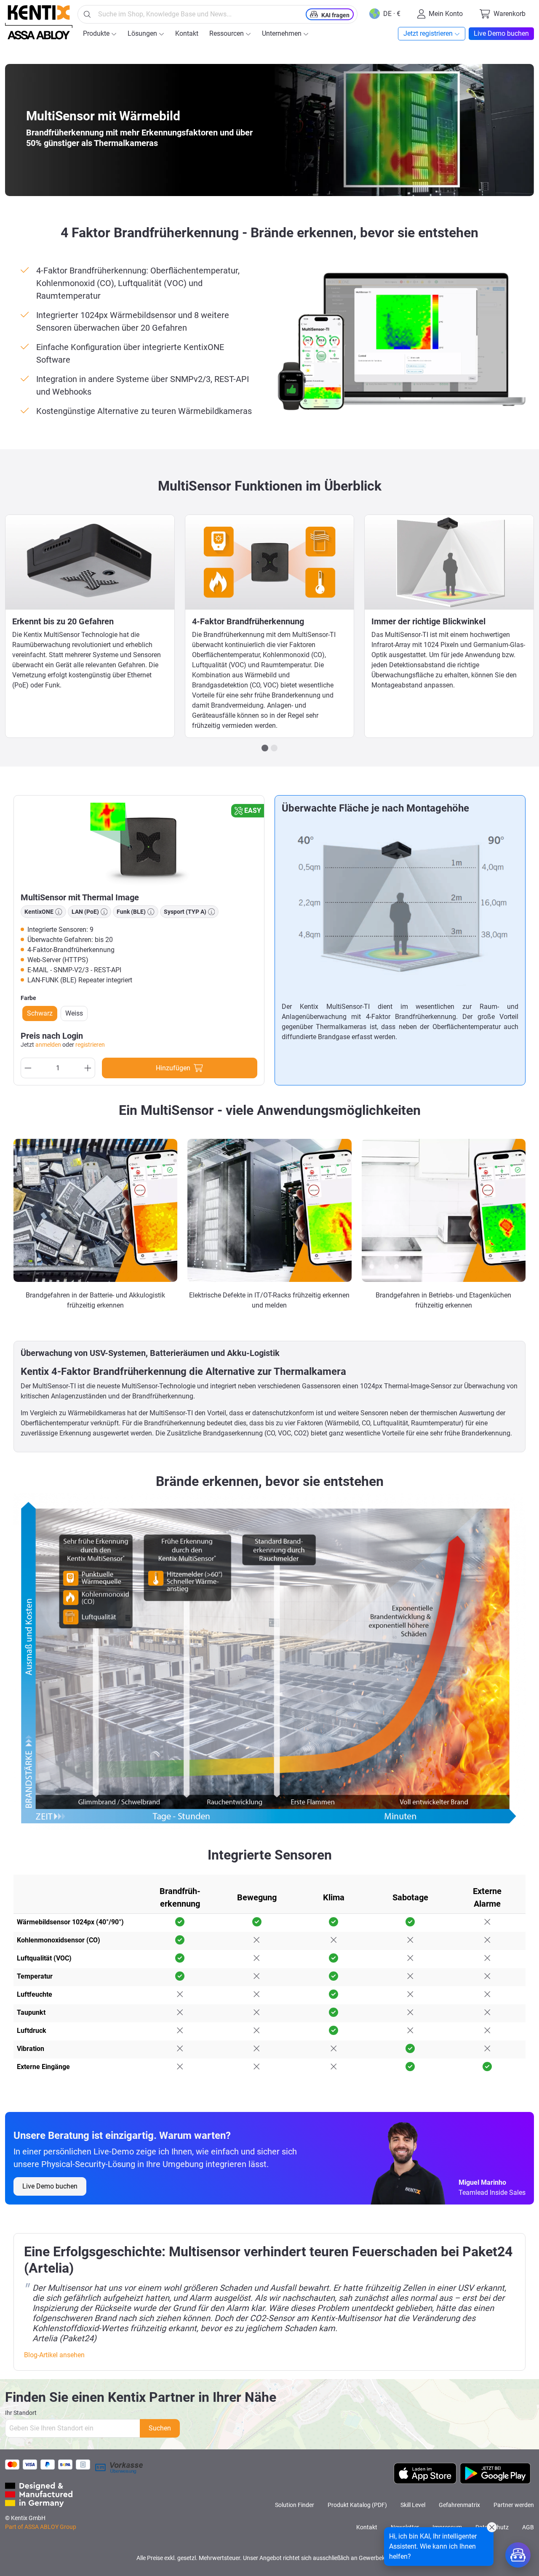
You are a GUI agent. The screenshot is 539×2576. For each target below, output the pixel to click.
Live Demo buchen (50, 2186)
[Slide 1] (265, 748)
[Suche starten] (87, 14)
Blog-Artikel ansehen (54, 2355)
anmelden (48, 1045)
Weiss (74, 1013)
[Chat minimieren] (492, 2527)
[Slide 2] (274, 748)
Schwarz (40, 1013)
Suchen (160, 2428)
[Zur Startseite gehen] (39, 22)
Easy (253, 810)
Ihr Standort (21, 2413)
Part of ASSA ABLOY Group (41, 2527)
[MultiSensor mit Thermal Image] (139, 844)
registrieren (90, 1045)
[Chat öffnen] (518, 2555)
